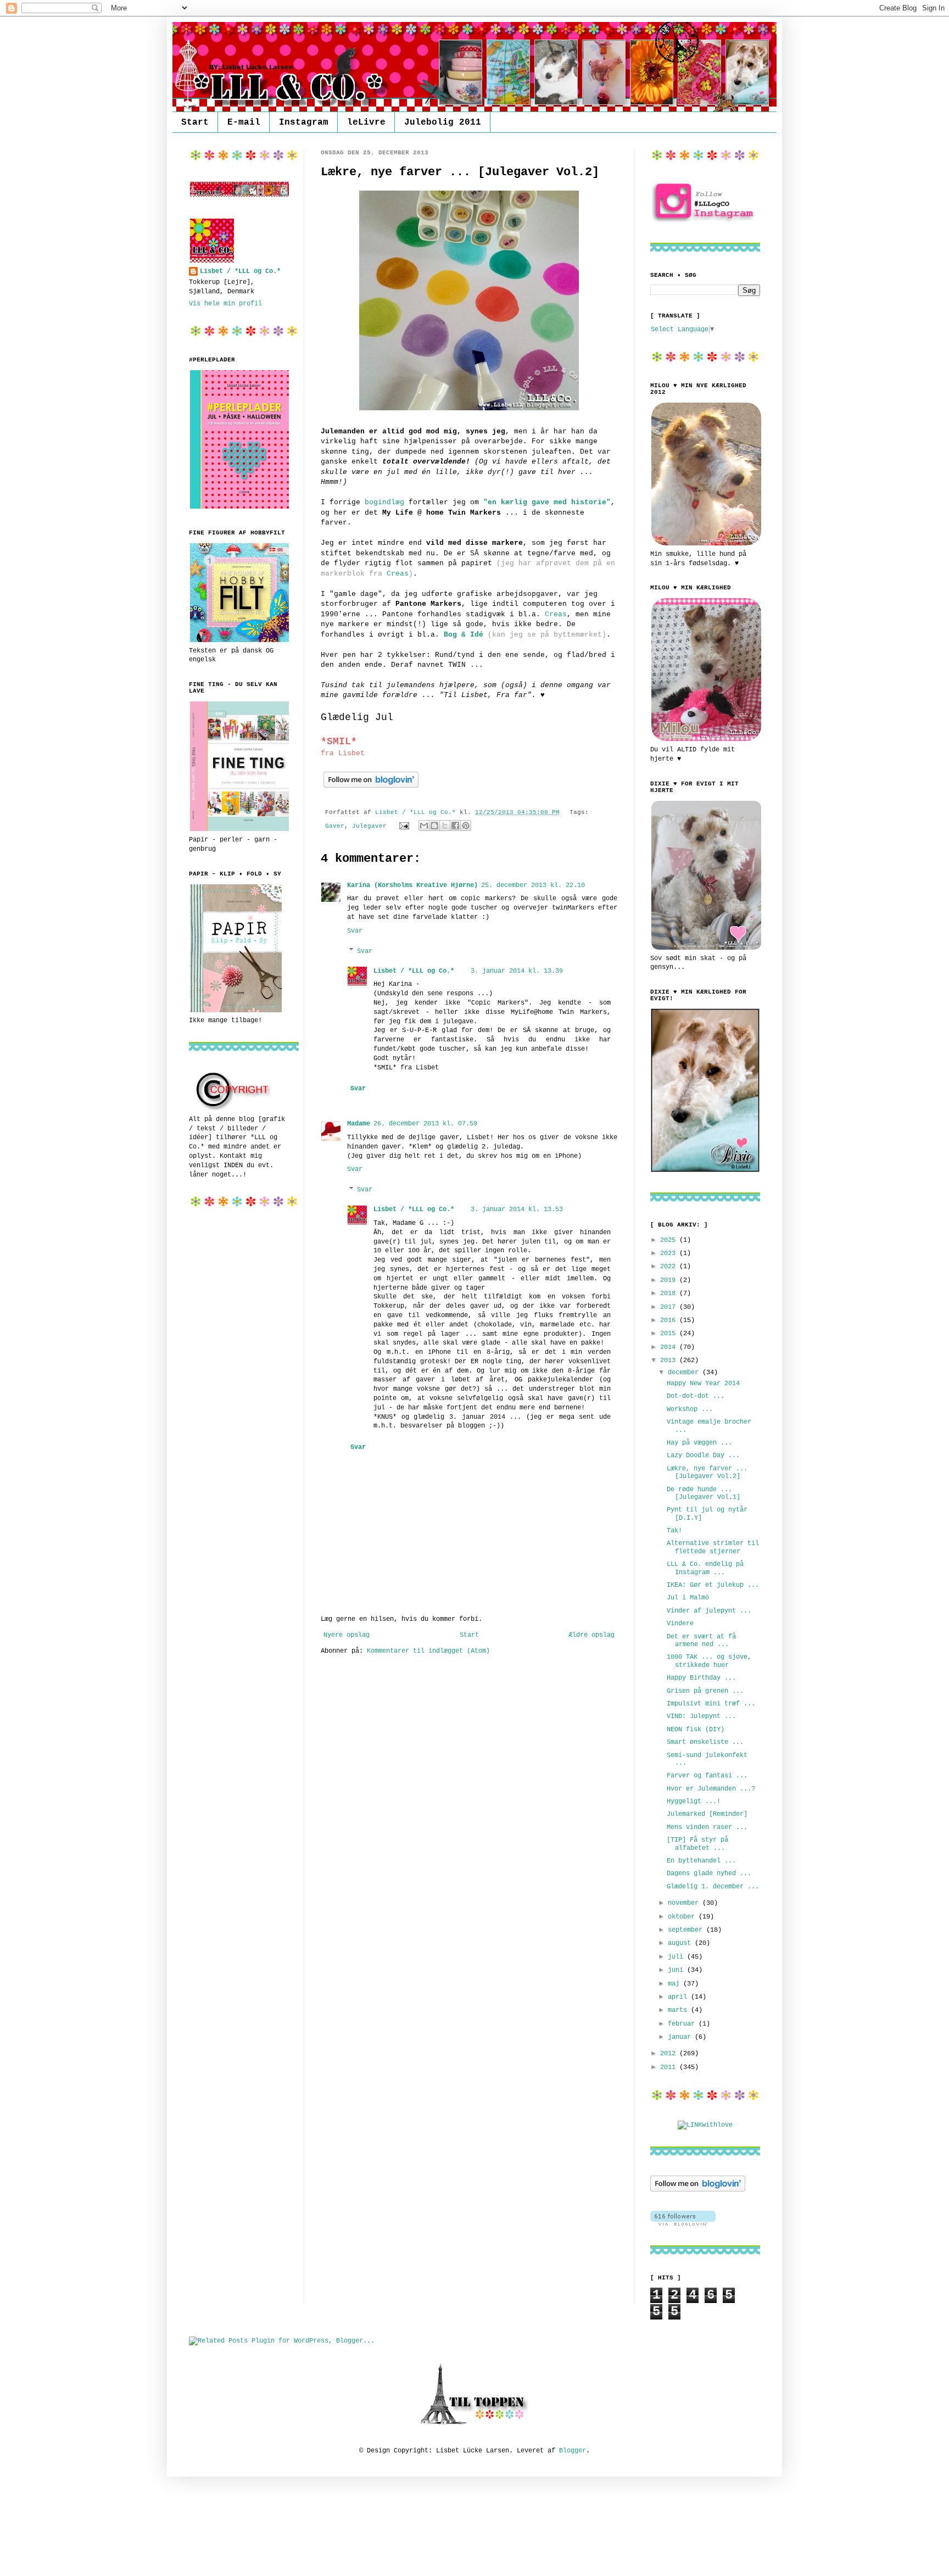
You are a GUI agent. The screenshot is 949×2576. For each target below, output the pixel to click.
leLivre (366, 122)
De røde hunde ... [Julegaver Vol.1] (704, 1493)
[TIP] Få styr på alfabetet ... (697, 1844)
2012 (670, 2054)
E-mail (244, 122)
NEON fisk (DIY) (696, 1730)
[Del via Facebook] (455, 826)
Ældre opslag (591, 1635)
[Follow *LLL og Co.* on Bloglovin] (371, 788)
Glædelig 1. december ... (713, 1887)
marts (679, 2010)
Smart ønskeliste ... (705, 1742)
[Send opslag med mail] (405, 826)
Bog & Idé (464, 635)
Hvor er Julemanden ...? (711, 1789)
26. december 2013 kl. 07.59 (425, 1124)
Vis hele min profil (225, 304)
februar (683, 2024)
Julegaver (369, 826)
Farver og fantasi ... (707, 1776)
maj (676, 1984)
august (681, 1943)
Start (195, 122)
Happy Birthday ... (701, 1678)
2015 (670, 1334)
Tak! (674, 1531)
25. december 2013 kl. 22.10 (533, 885)
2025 (670, 1240)
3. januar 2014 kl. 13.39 (517, 971)
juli (677, 1957)
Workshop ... (690, 1409)
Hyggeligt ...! (694, 1802)
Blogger (573, 2451)
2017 (670, 1307)
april (679, 1997)
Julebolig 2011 (443, 122)
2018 (670, 1293)
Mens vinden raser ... (707, 1827)
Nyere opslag (347, 1635)
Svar (355, 931)
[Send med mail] (424, 826)
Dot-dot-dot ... (696, 1396)
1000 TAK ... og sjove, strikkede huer (709, 1661)
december (685, 1373)
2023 (670, 1253)
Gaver (335, 826)
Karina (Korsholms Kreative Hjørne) (412, 885)
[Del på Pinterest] (466, 826)
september (687, 1930)
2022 (670, 1267)
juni (677, 1970)
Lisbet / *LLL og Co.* (414, 971)
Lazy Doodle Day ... (703, 1456)
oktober (683, 1917)
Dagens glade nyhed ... (709, 1874)
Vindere (680, 1624)
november (685, 1903)
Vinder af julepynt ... (709, 1611)
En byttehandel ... (701, 1861)
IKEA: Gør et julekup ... (713, 1585)
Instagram (304, 122)
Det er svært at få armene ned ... (701, 1641)
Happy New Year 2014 (703, 1384)
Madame (359, 1124)
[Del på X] (445, 826)
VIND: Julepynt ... (701, 1716)
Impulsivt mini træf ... (711, 1704)
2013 (670, 1361)
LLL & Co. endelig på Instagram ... (705, 1568)
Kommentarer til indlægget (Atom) (428, 1651)
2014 (670, 1347)
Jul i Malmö (688, 1598)
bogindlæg (384, 502)
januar (681, 2037)
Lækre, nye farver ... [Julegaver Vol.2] (707, 1473)
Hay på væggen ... (699, 1443)
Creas (398, 574)
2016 (670, 1320)
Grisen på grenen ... (705, 1691)
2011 (670, 2067)
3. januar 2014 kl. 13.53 (517, 1209)
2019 (670, 1280)
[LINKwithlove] (705, 2125)
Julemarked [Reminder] (707, 1814)
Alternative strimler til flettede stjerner (713, 1547)
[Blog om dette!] (434, 826)
